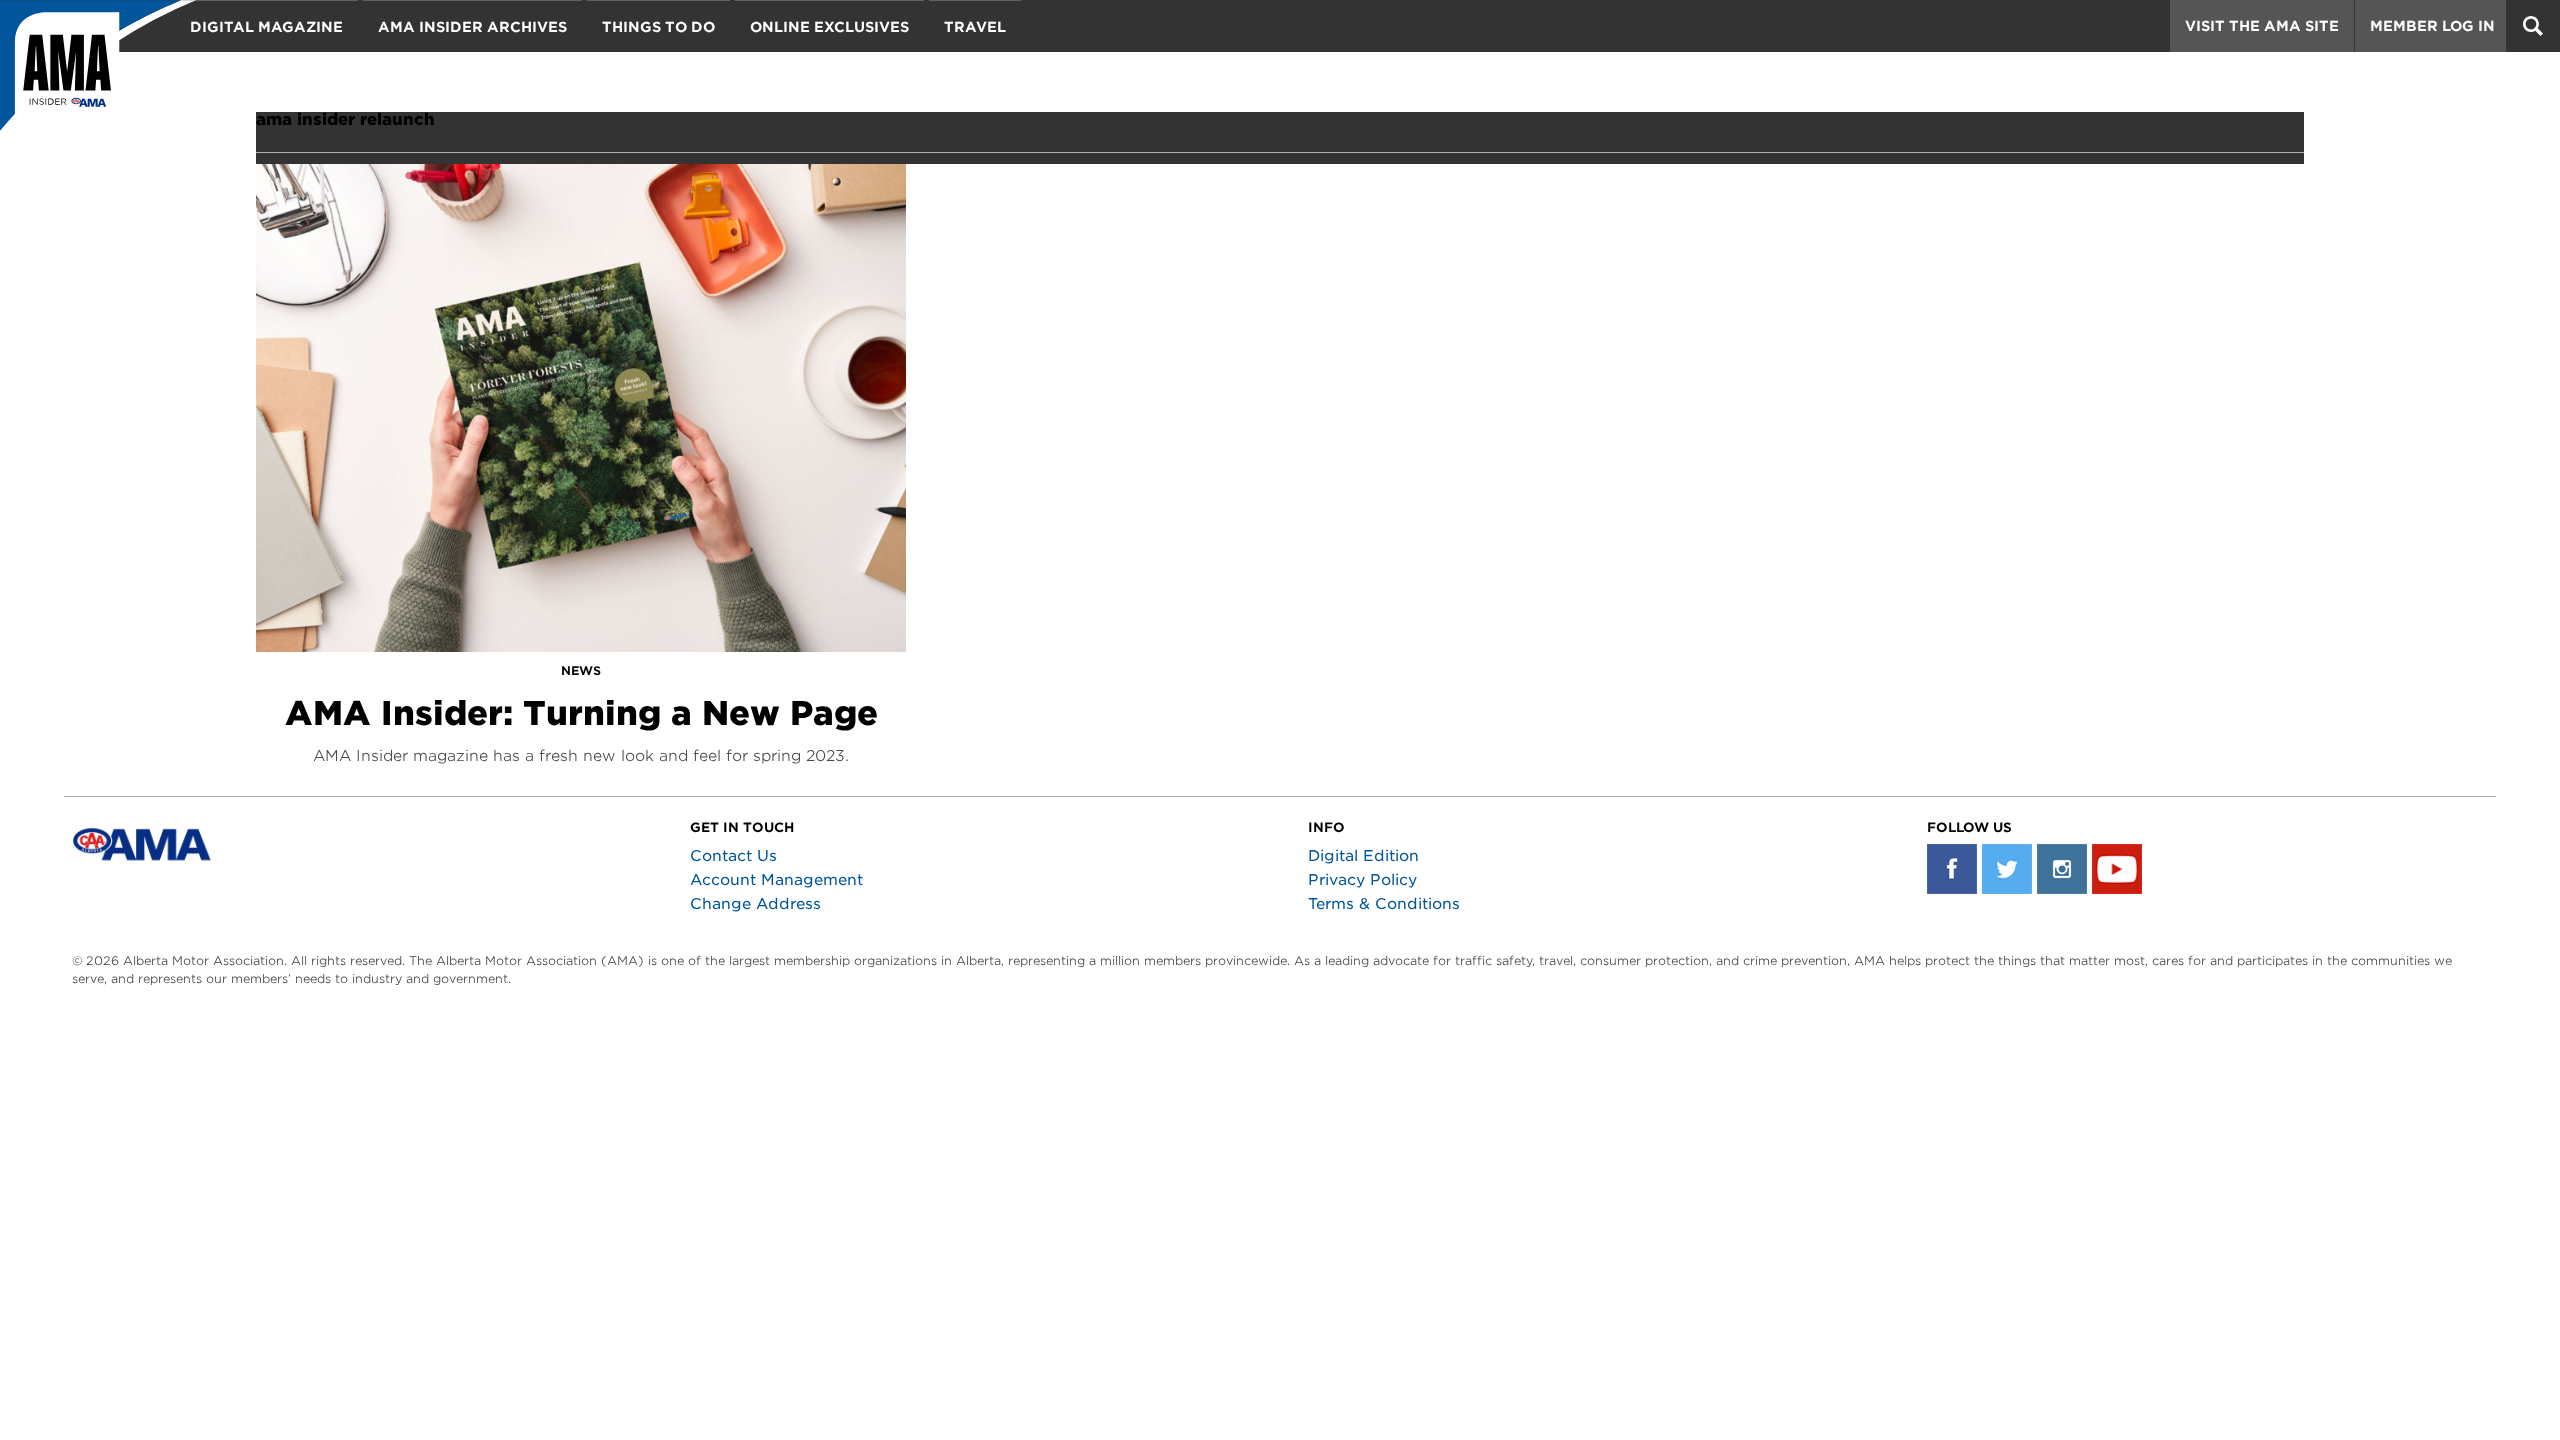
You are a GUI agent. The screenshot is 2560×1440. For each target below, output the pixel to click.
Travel (975, 27)
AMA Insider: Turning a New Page (581, 713)
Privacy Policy (1362, 880)
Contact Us (733, 856)
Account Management (776, 880)
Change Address (755, 904)
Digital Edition (1363, 856)
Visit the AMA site (2262, 26)
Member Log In (2432, 26)
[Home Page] (98, 75)
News (581, 670)
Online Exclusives (829, 27)
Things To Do (658, 27)
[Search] (2533, 26)
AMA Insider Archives (472, 27)
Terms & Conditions (1384, 904)
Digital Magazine (266, 27)
